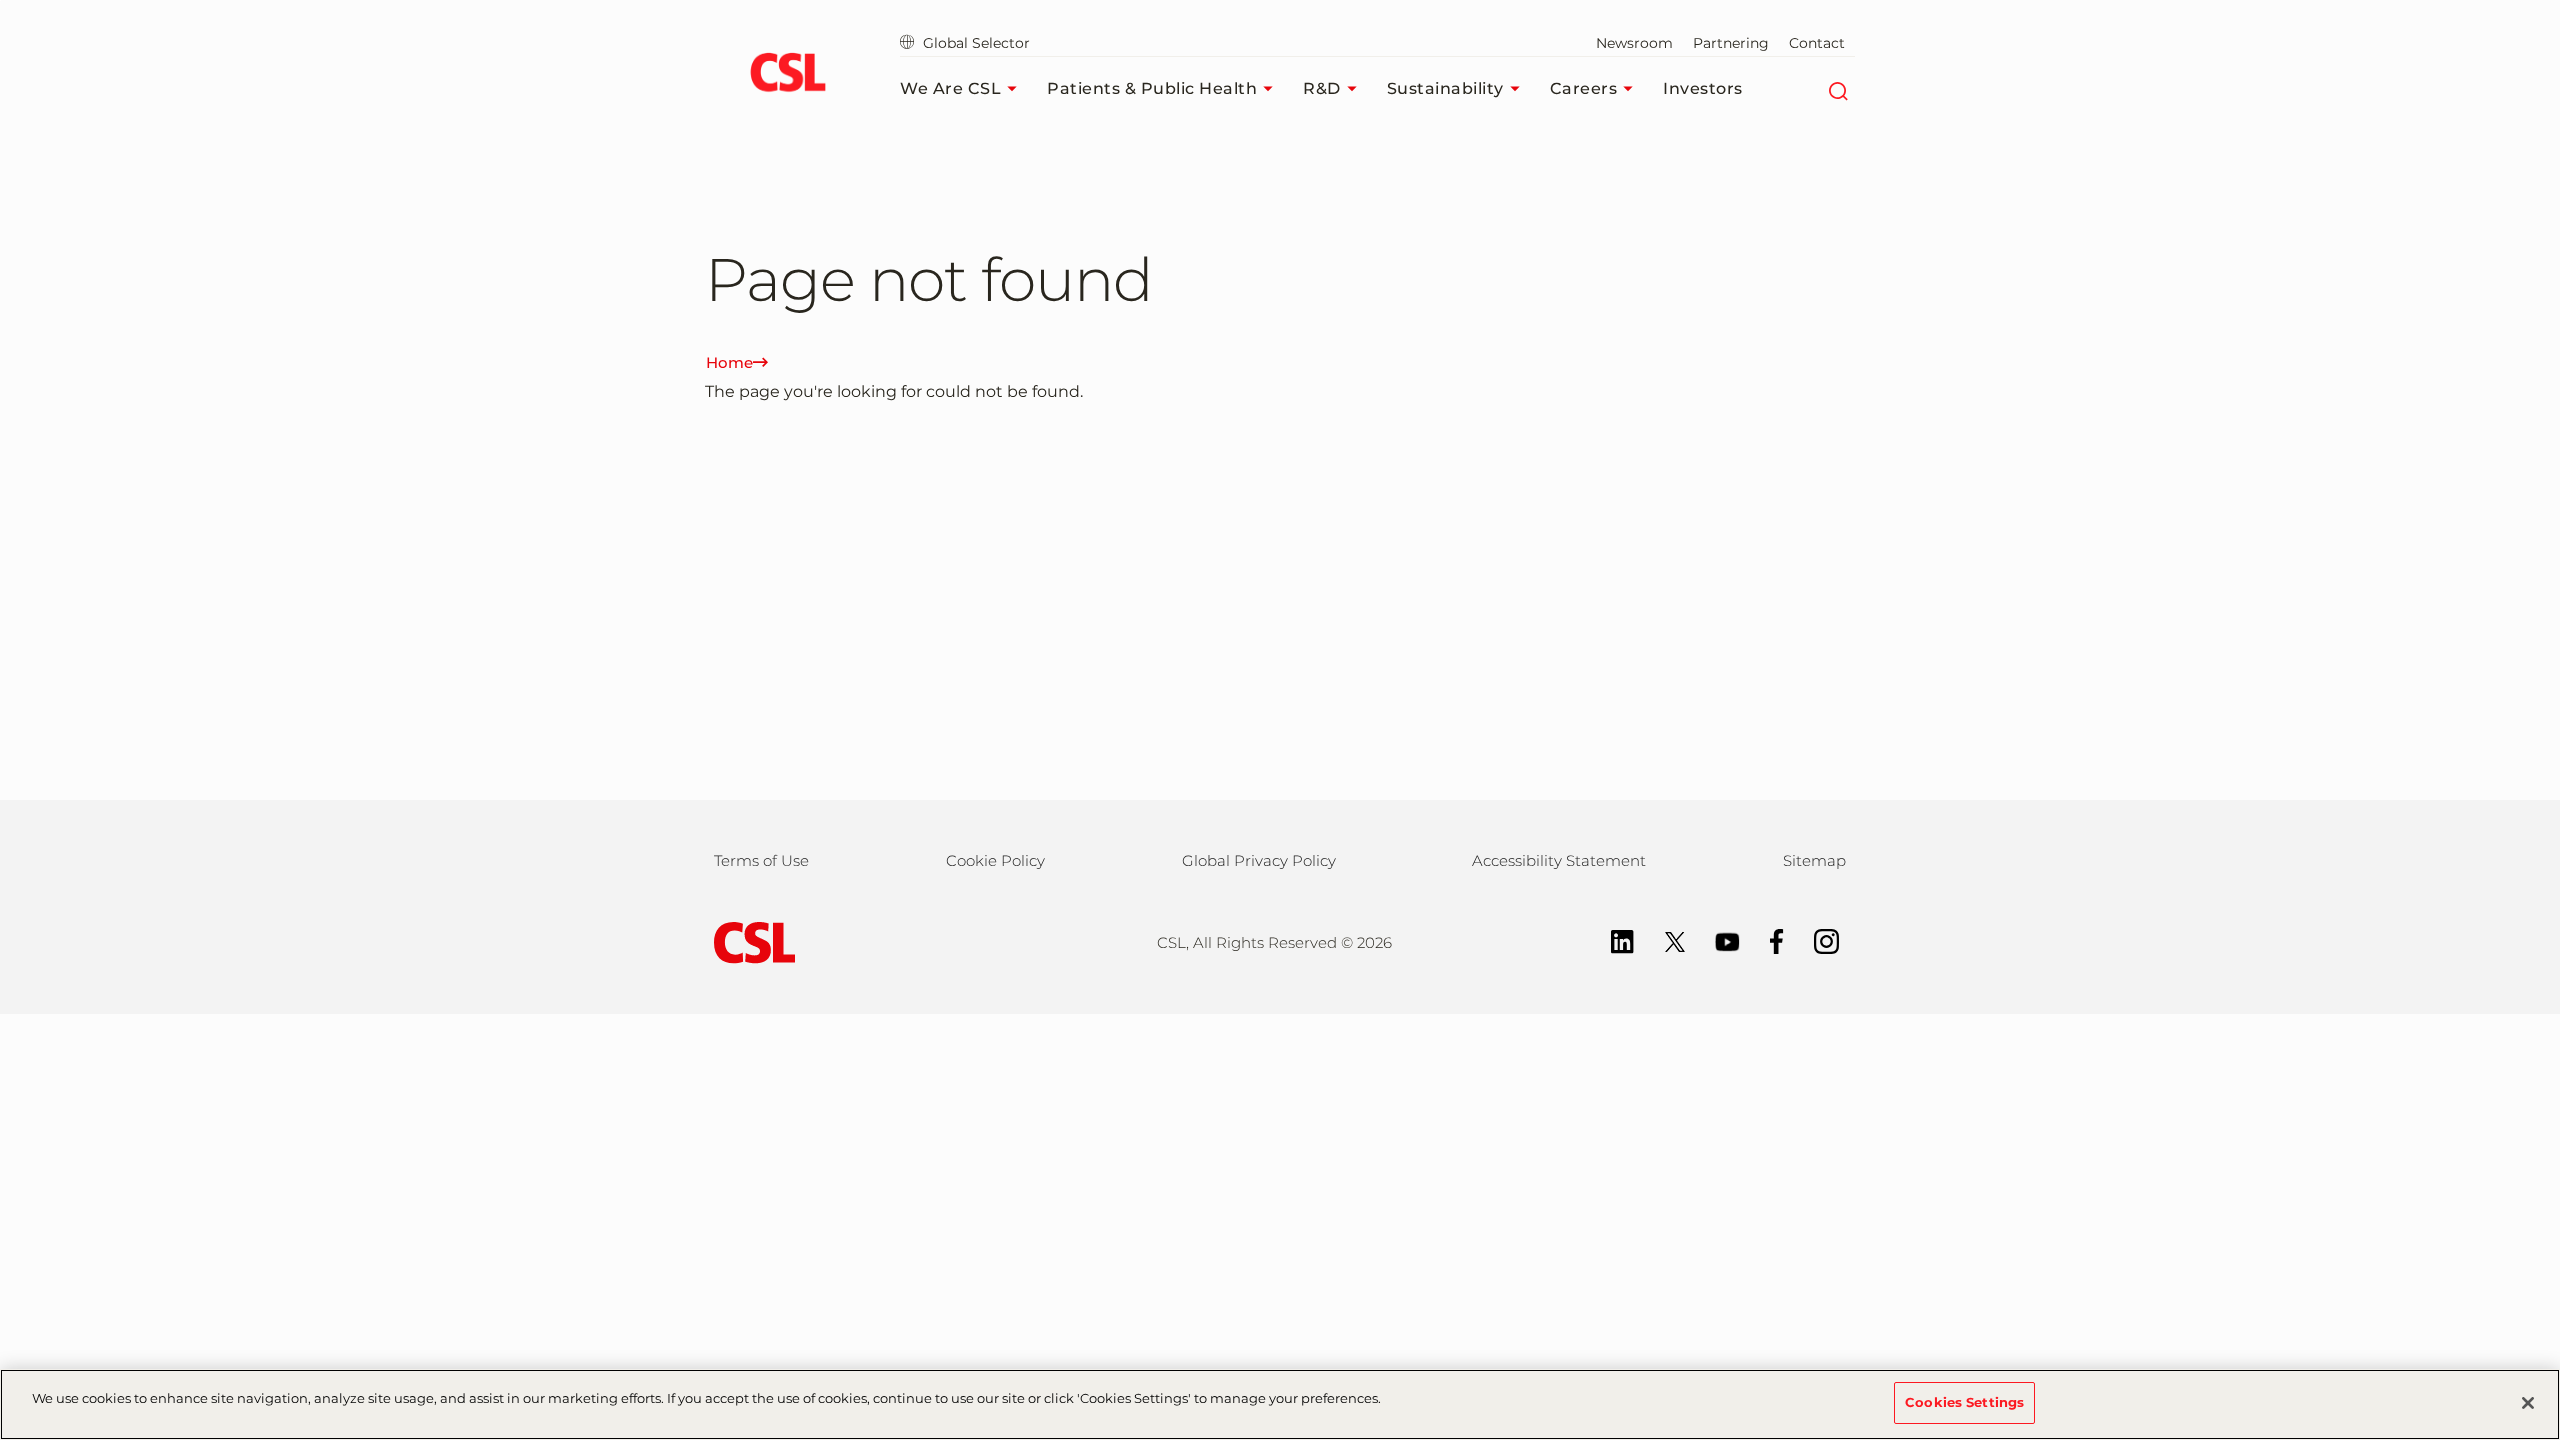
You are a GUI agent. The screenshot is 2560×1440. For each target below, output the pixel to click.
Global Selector (974, 43)
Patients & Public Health (1152, 88)
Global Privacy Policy (1259, 860)
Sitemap (1814, 860)
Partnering (1731, 43)
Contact (1817, 43)
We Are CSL (950, 88)
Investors (1703, 88)
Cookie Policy (995, 860)
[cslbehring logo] (787, 75)
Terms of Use (761, 860)
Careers (1584, 88)
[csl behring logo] (750, 941)
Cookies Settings (1964, 1402)
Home (729, 362)
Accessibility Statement (1559, 860)
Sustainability (1445, 88)
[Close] (2528, 1403)
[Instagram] (1816, 939)
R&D (1322, 88)
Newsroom (1634, 43)
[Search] (1837, 89)
